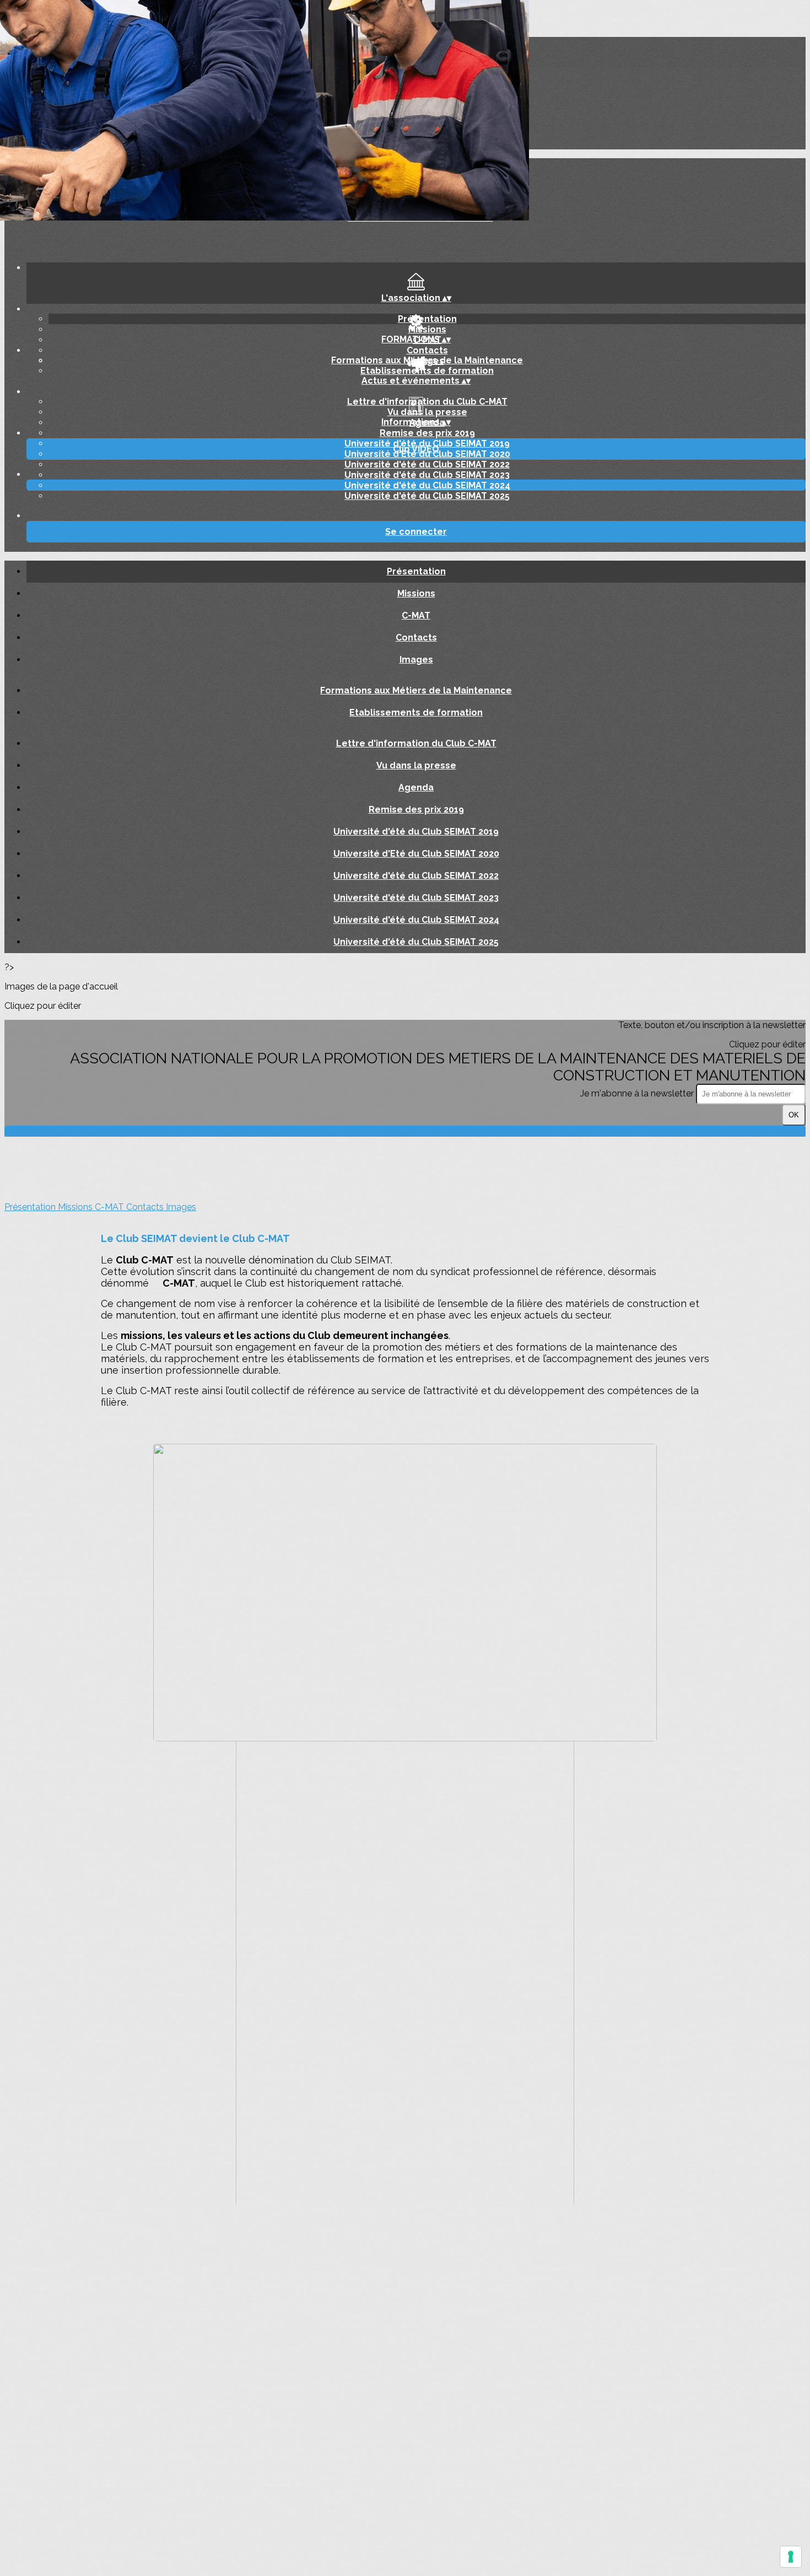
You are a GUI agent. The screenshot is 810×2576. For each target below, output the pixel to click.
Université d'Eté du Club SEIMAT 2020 (416, 854)
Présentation (427, 319)
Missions (427, 329)
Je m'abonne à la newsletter (638, 1093)
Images (416, 660)
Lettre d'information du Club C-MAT (427, 402)
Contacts (427, 350)
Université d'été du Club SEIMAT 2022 (427, 464)
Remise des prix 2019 (427, 433)
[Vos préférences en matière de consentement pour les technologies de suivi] (791, 2557)
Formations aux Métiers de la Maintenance (427, 360)
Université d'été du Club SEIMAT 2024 (427, 485)
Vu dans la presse (427, 412)
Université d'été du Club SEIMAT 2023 (427, 475)
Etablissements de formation (427, 371)
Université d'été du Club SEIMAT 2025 (427, 496)
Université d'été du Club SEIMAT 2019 (416, 832)
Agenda (416, 787)
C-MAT (416, 615)
